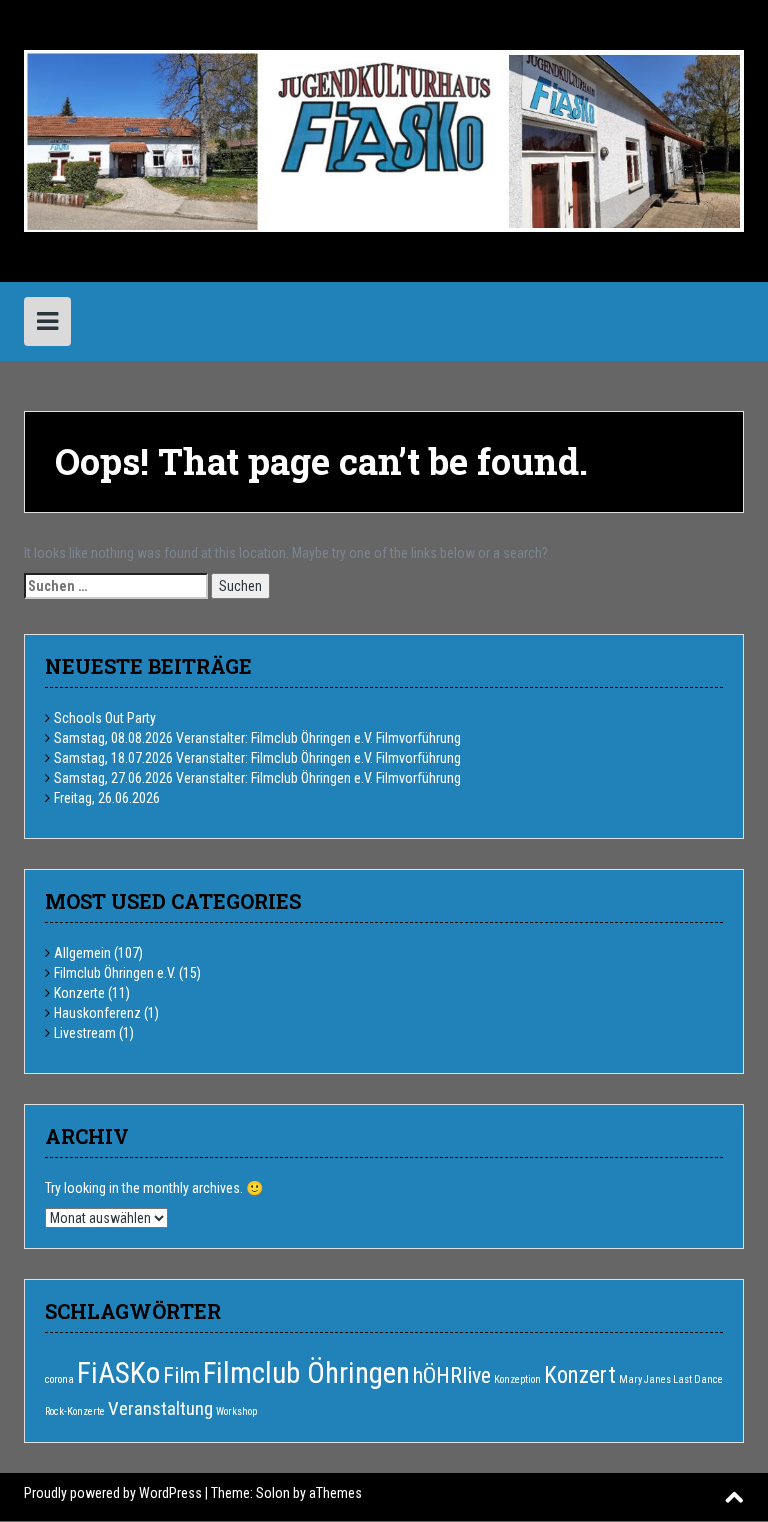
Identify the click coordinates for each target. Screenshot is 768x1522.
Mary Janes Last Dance (671, 1379)
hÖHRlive (452, 1375)
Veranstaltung (160, 1408)
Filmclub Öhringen (306, 1373)
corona (59, 1379)
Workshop (236, 1411)
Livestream (85, 1033)
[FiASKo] (384, 139)
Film (181, 1375)
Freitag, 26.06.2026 (107, 798)
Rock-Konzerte (75, 1411)
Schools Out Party (105, 718)
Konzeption (517, 1379)
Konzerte (79, 993)
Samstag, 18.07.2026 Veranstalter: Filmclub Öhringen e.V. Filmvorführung (257, 758)
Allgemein (82, 953)
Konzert (580, 1375)
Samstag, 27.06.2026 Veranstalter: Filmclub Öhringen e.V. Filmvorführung (257, 778)
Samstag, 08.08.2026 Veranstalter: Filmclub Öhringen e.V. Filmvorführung (257, 738)
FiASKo (118, 1373)
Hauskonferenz (97, 1013)
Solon (273, 1493)
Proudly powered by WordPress (113, 1493)
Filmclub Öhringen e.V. (115, 973)
